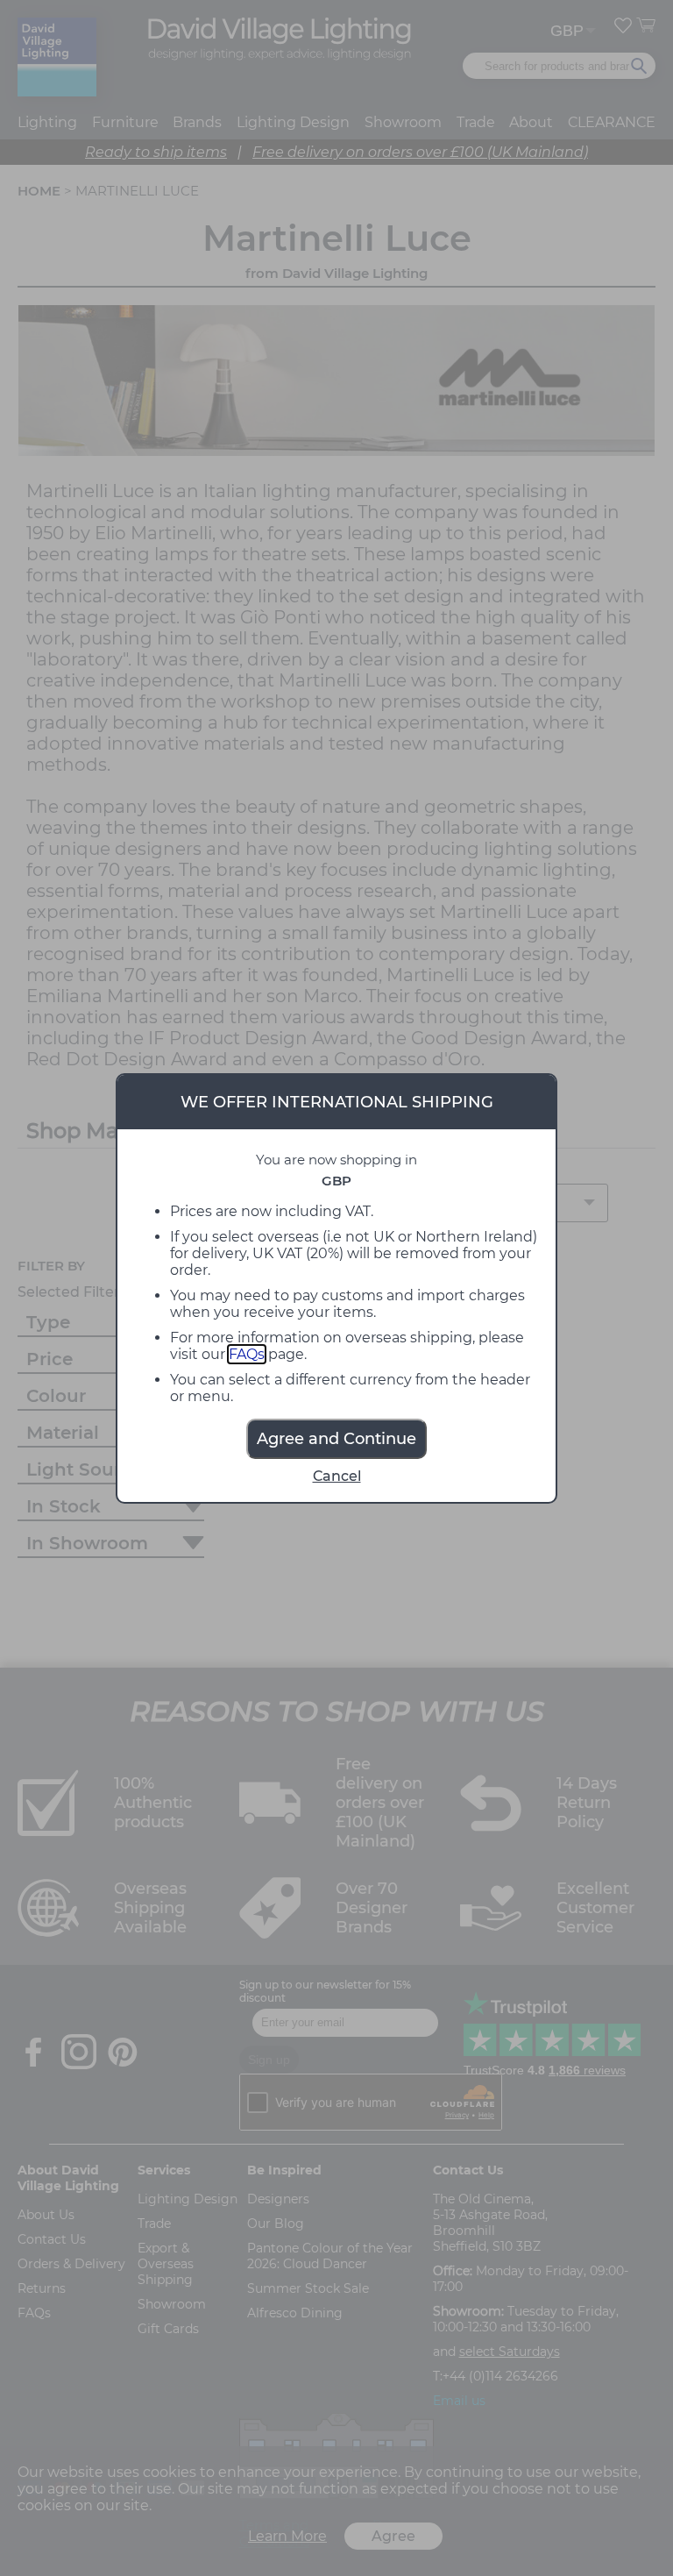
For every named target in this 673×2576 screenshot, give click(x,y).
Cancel (337, 1476)
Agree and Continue (336, 1439)
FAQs (247, 1354)
